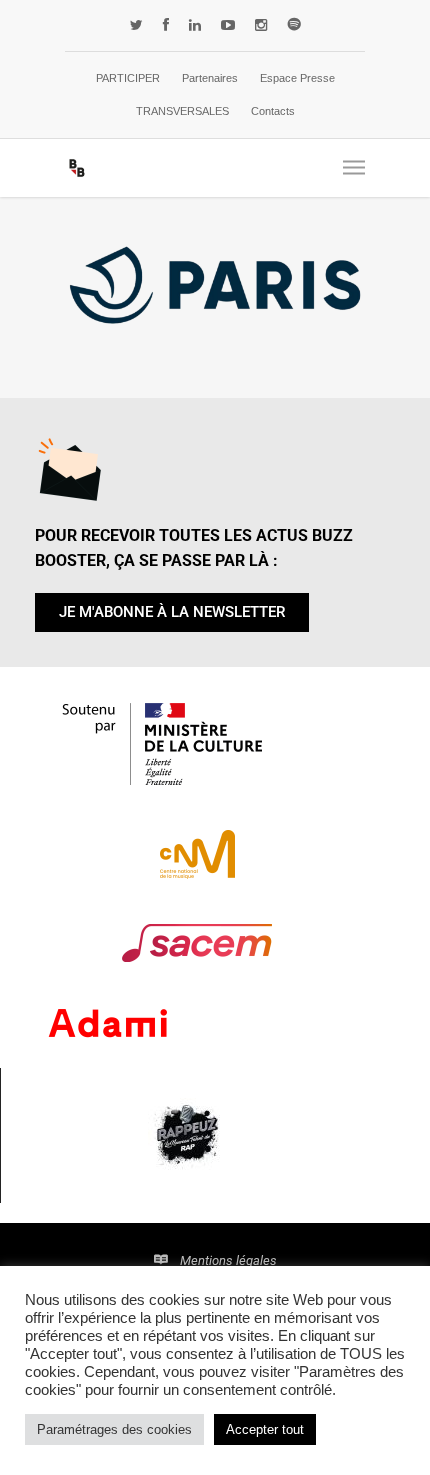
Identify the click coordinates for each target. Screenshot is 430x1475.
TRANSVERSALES (182, 111)
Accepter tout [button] (265, 1429)
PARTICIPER (128, 78)
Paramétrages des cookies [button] (114, 1429)
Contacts (273, 111)
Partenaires (210, 78)
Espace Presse (297, 78)
